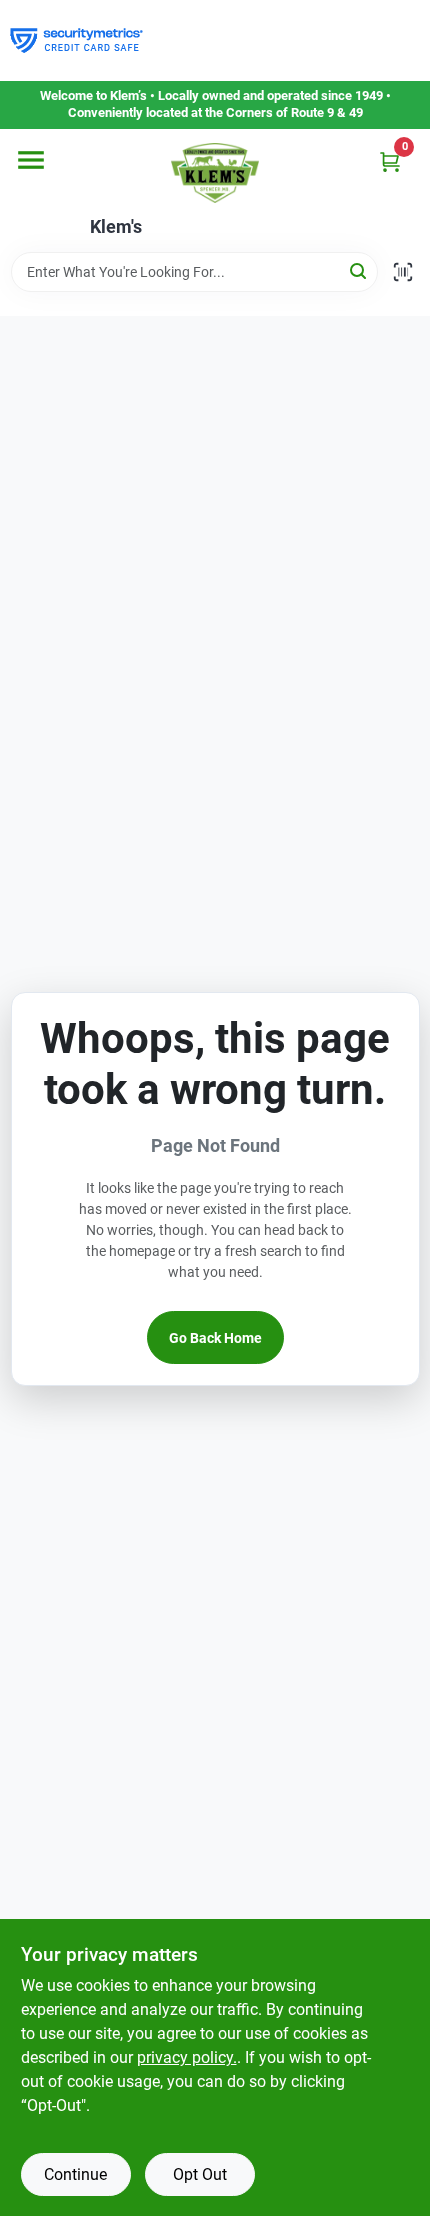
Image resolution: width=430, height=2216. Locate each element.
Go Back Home (215, 1338)
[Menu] (31, 160)
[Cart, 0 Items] (390, 161)
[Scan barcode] (403, 272)
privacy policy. (187, 2057)
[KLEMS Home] (215, 173)
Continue (75, 2174)
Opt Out (200, 2174)
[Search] (359, 270)
